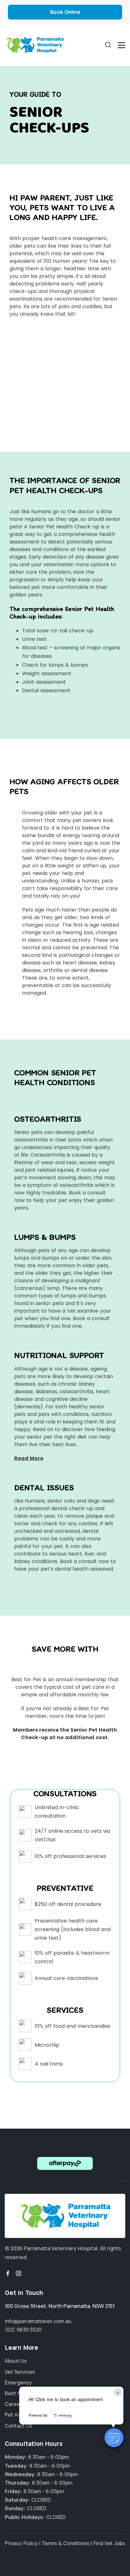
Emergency (18, 2383)
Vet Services (20, 2372)
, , (60, 2306)
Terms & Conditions (66, 2543)
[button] (114, 2438)
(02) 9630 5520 (23, 2330)
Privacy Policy (21, 2543)
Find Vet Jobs (109, 2543)
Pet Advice (18, 2415)
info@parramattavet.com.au (38, 2321)
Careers (15, 2404)
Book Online (65, 12)
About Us (16, 2361)
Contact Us (18, 2426)
